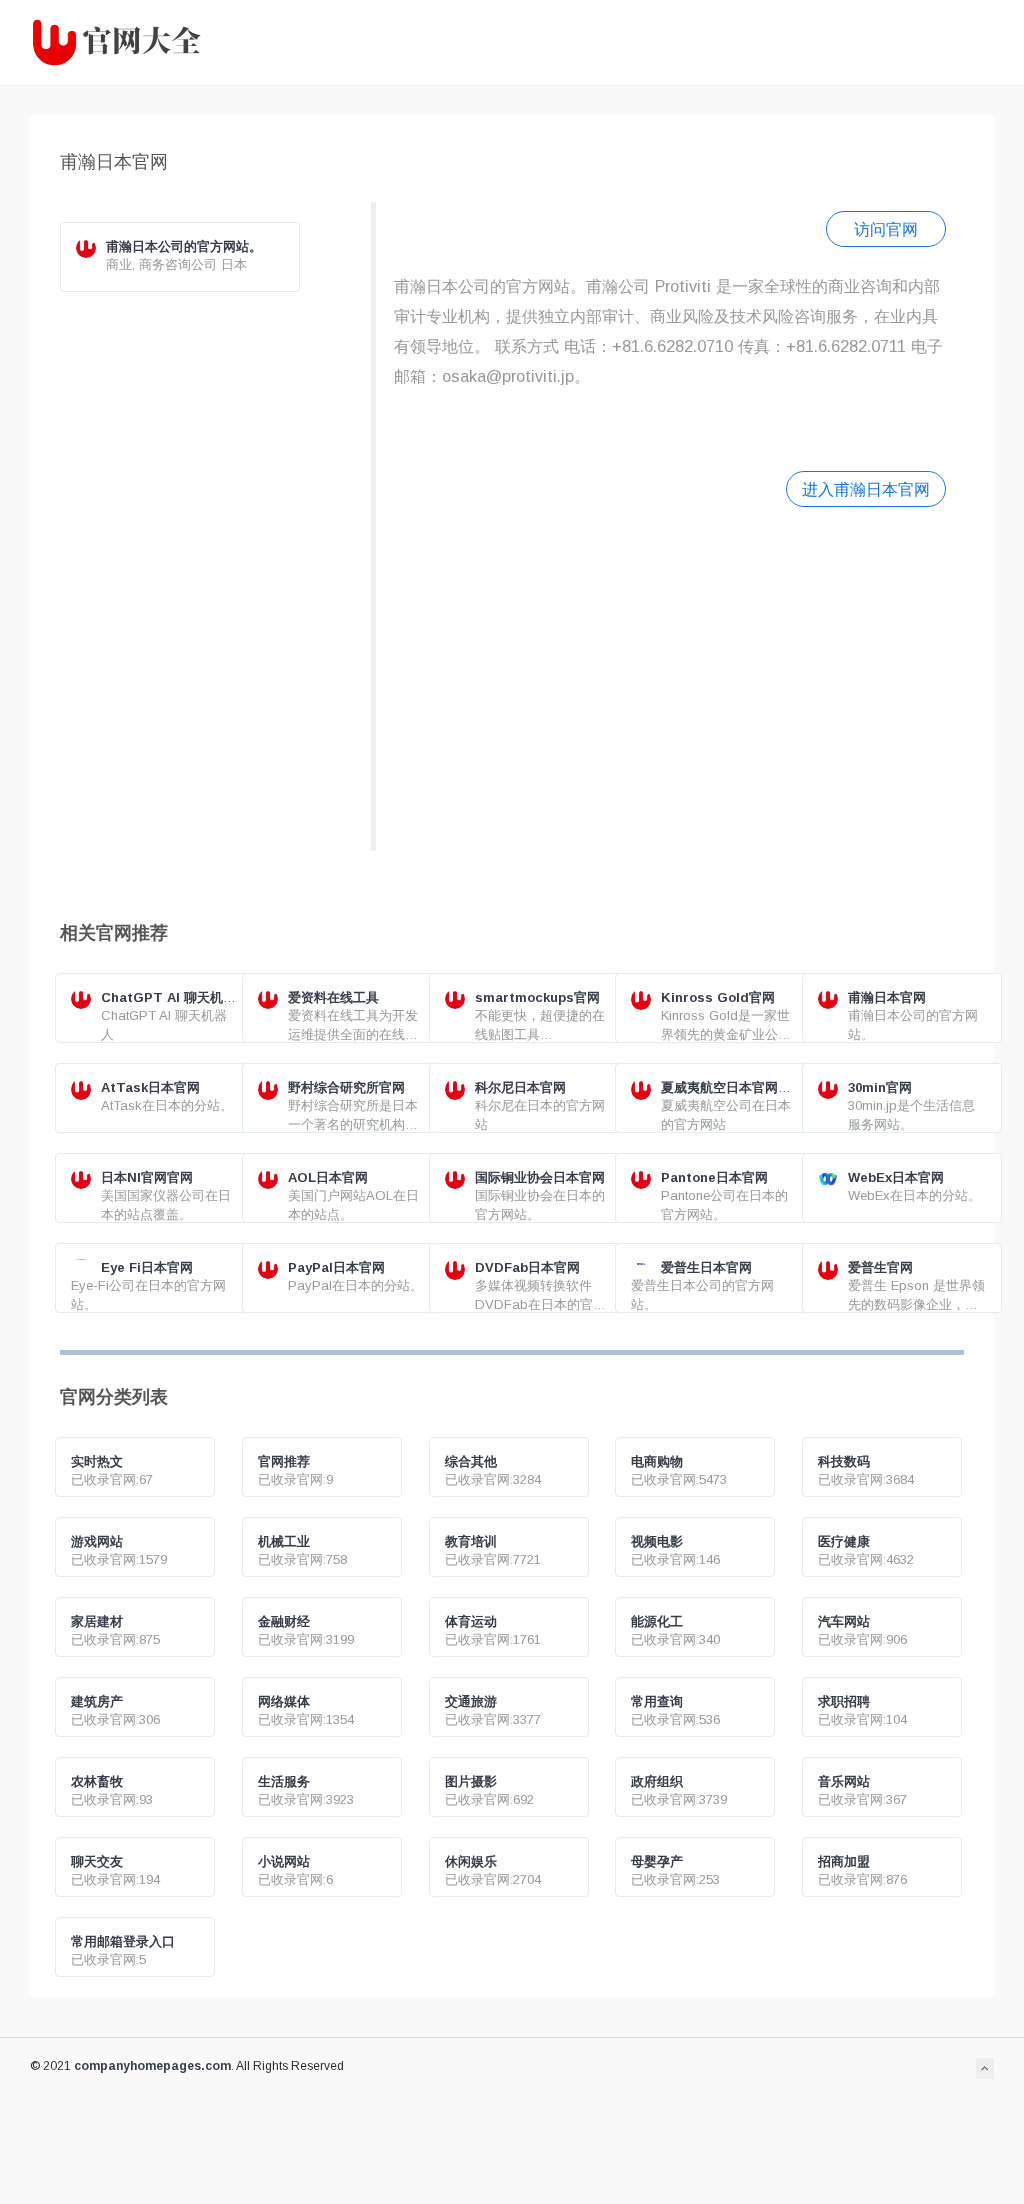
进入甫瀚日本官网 (866, 489)
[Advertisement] (670, 676)
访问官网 (886, 229)
